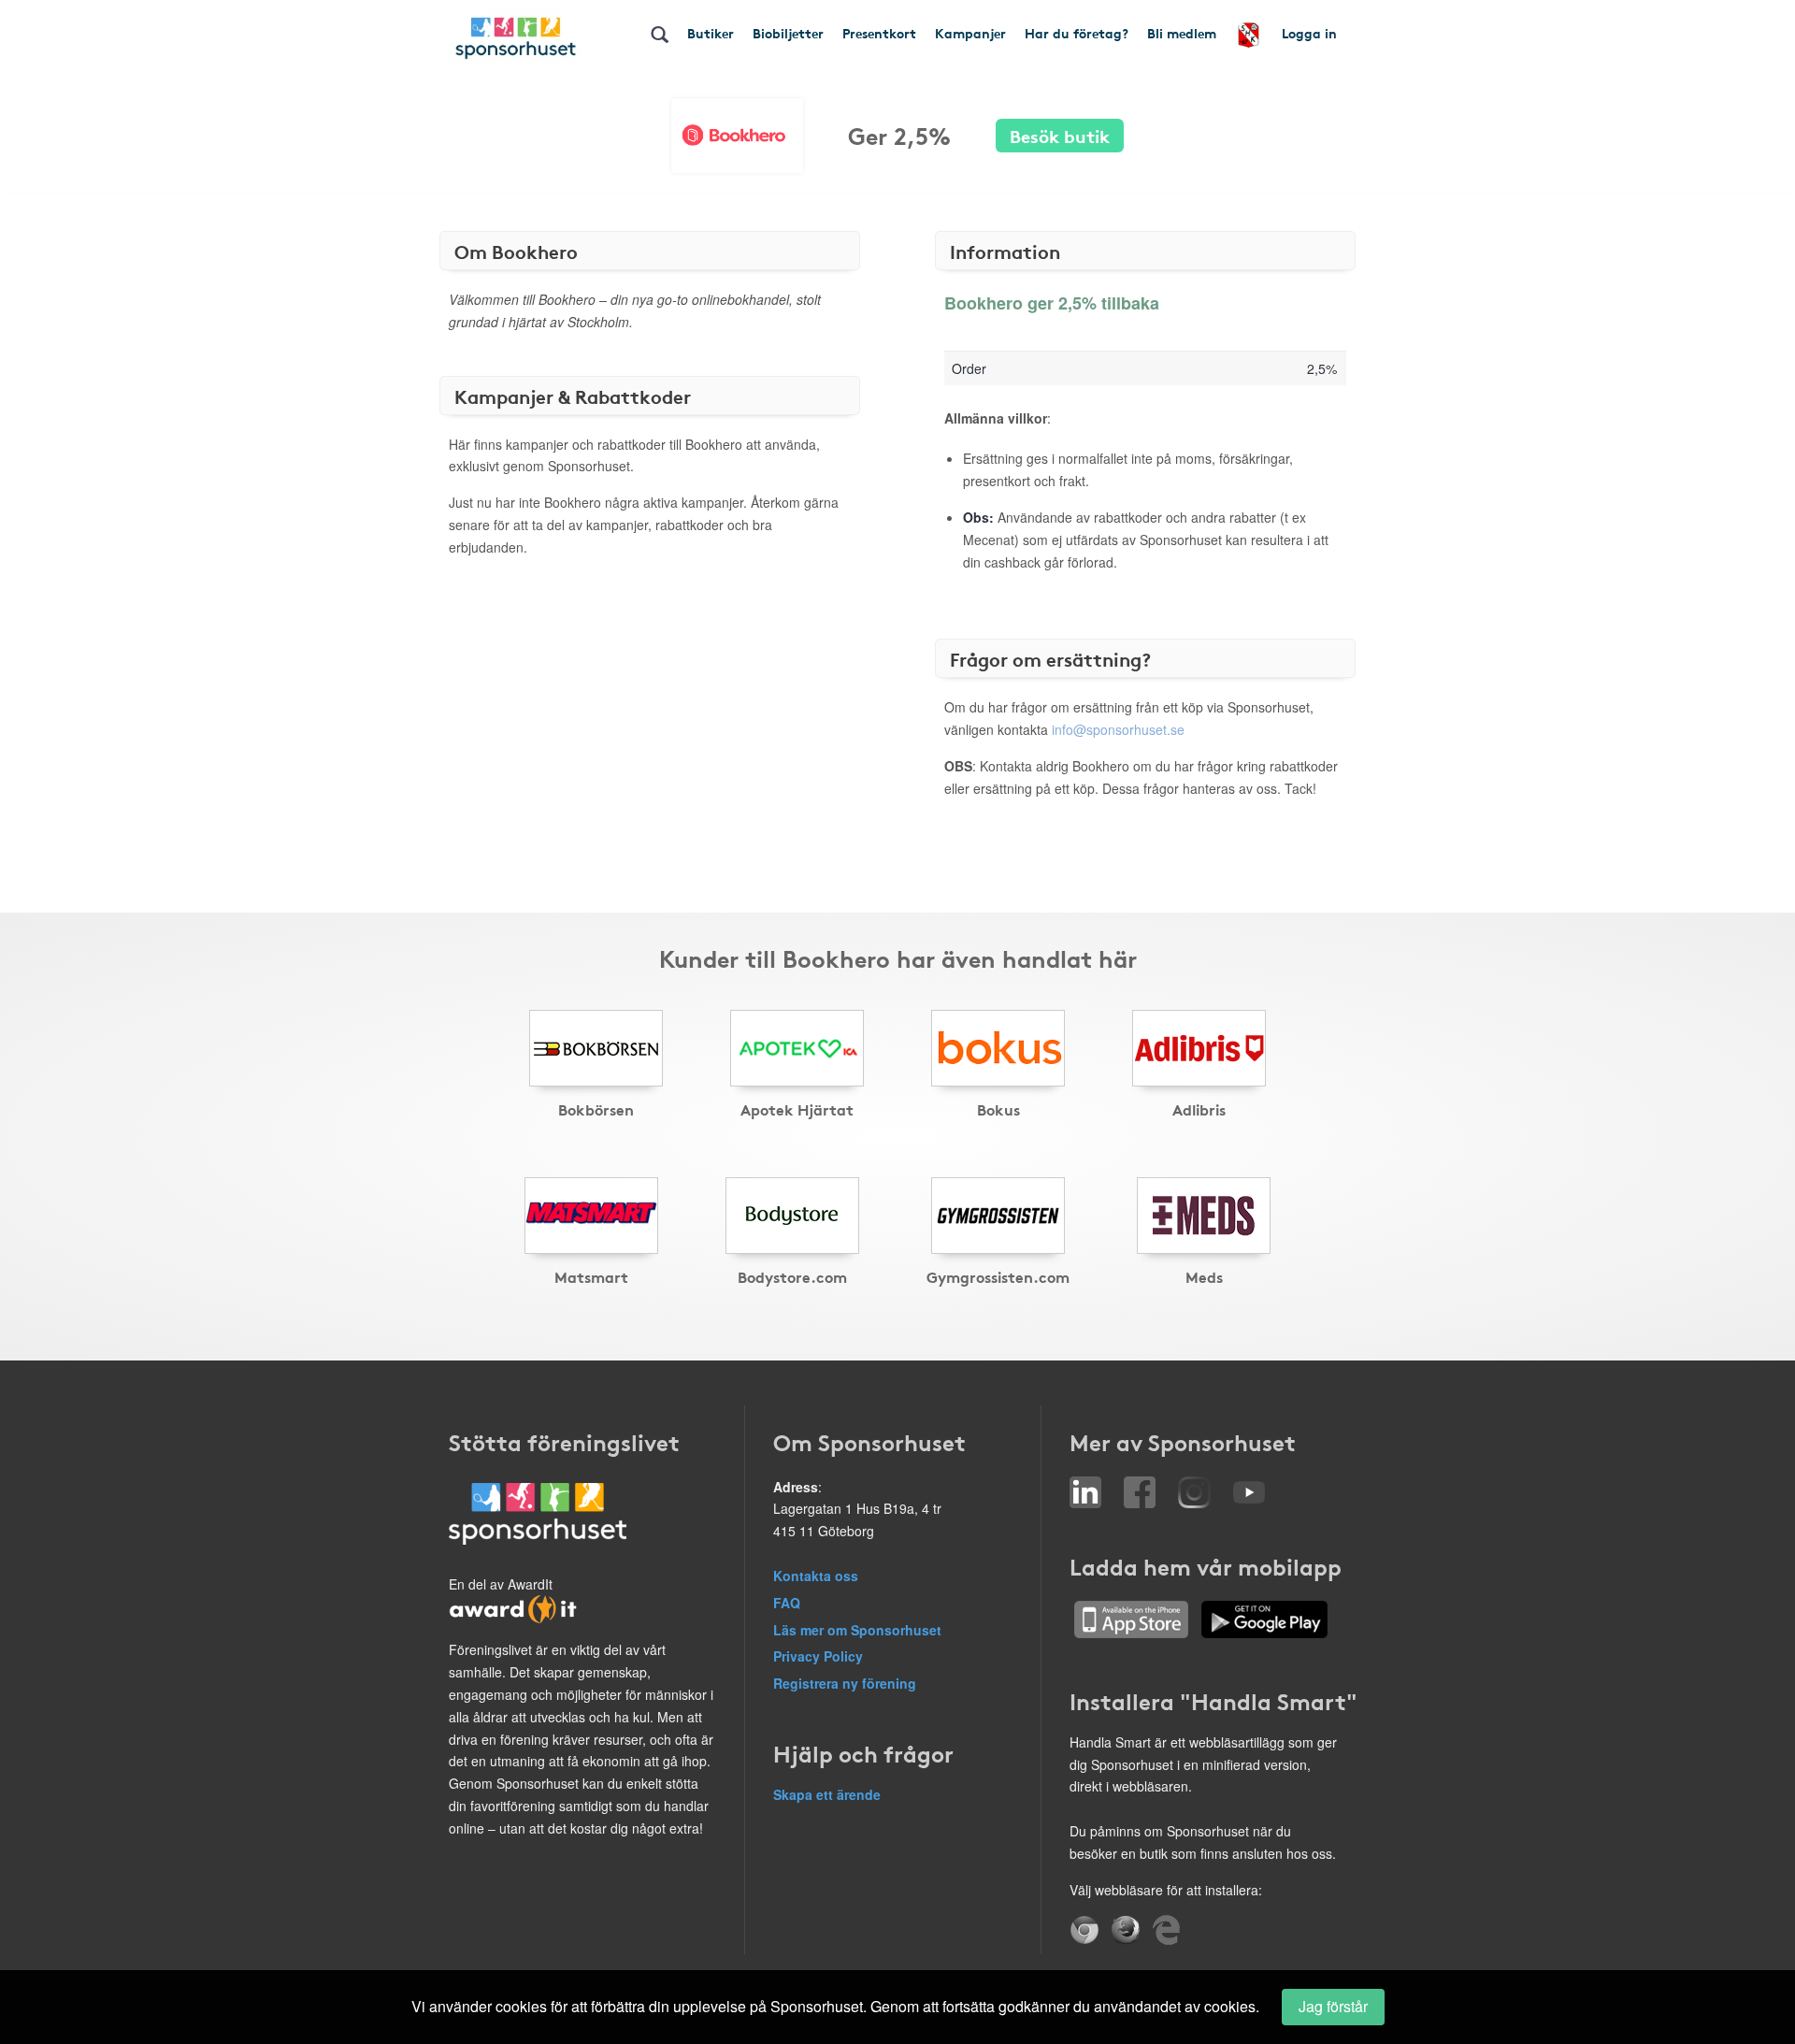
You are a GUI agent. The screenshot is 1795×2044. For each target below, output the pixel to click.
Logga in (1309, 33)
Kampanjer (970, 33)
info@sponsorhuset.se (1118, 729)
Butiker (711, 33)
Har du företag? (1077, 33)
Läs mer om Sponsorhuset (857, 1630)
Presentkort (879, 33)
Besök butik (1060, 135)
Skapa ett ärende (827, 1794)
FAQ (787, 1603)
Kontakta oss (816, 1576)
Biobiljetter (788, 33)
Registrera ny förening (845, 1683)
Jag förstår (1333, 2006)
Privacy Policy (818, 1656)
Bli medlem (1182, 33)
